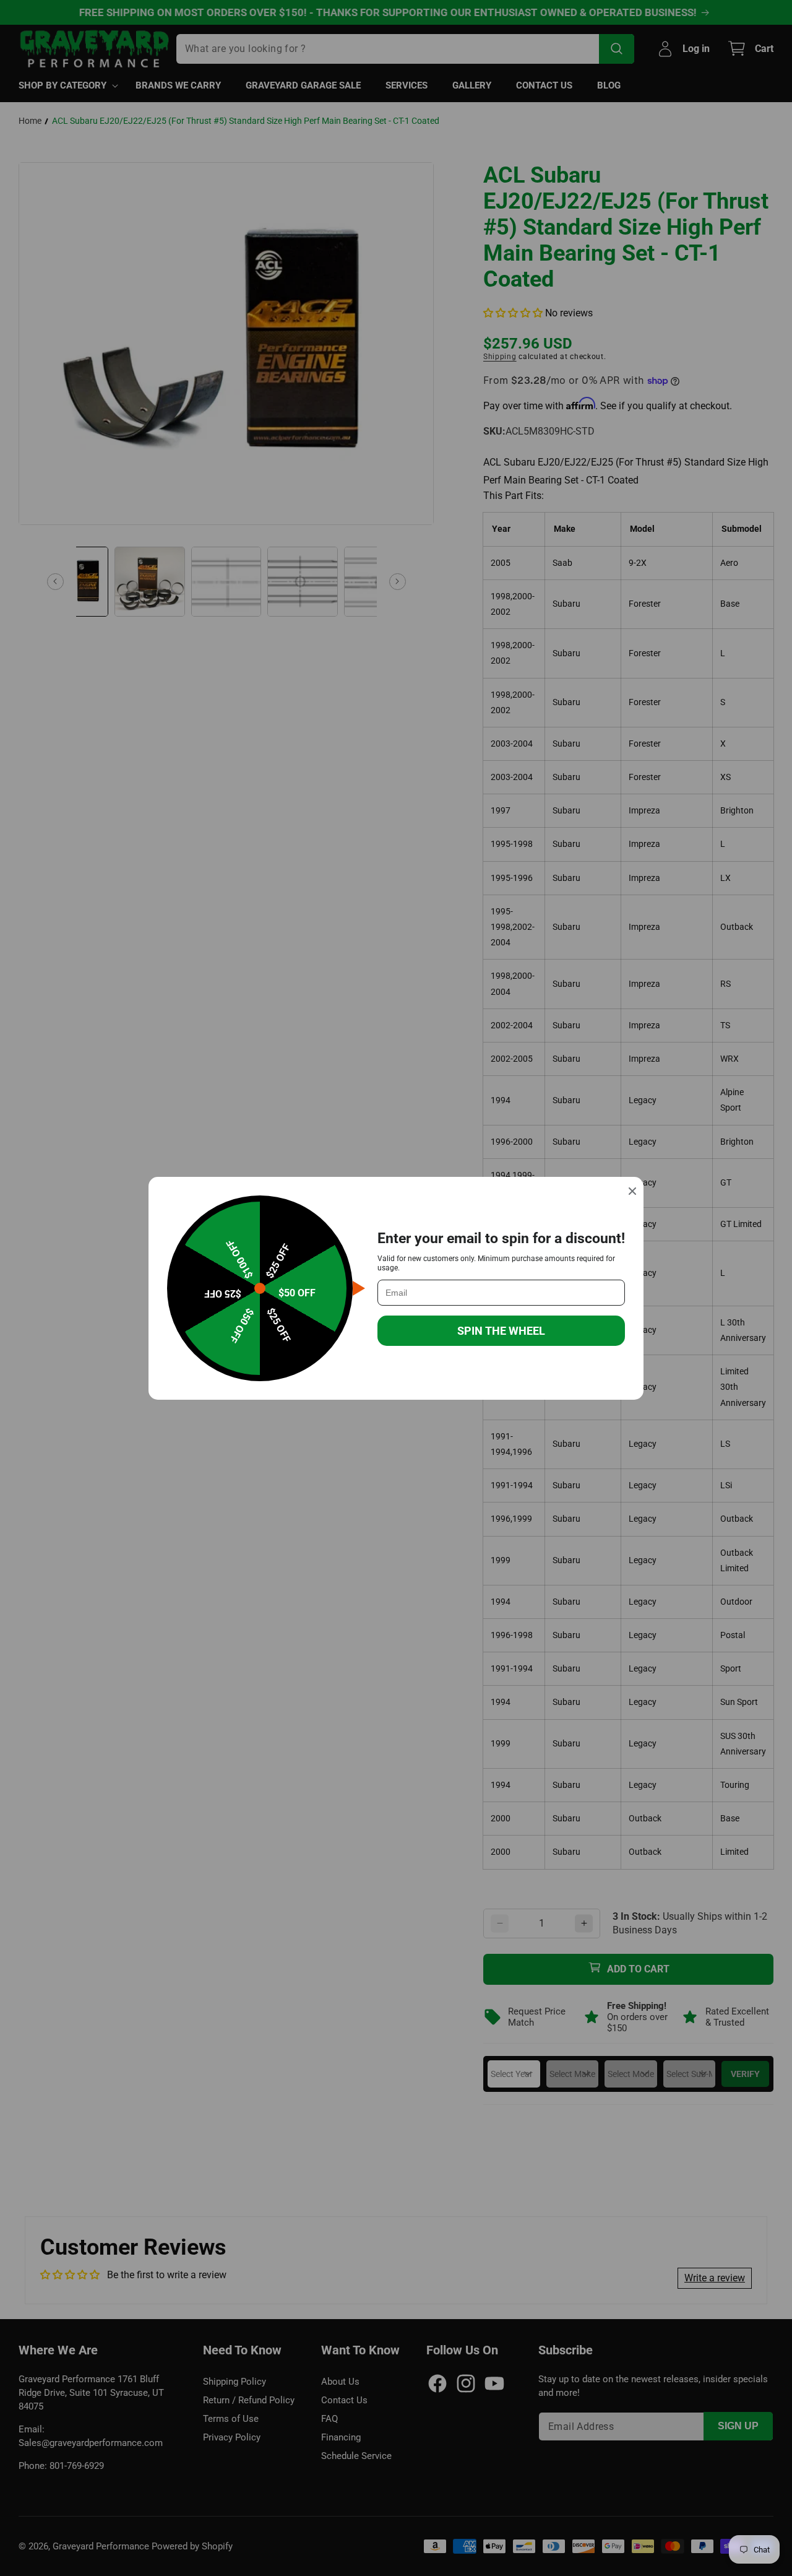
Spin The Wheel (501, 1331)
